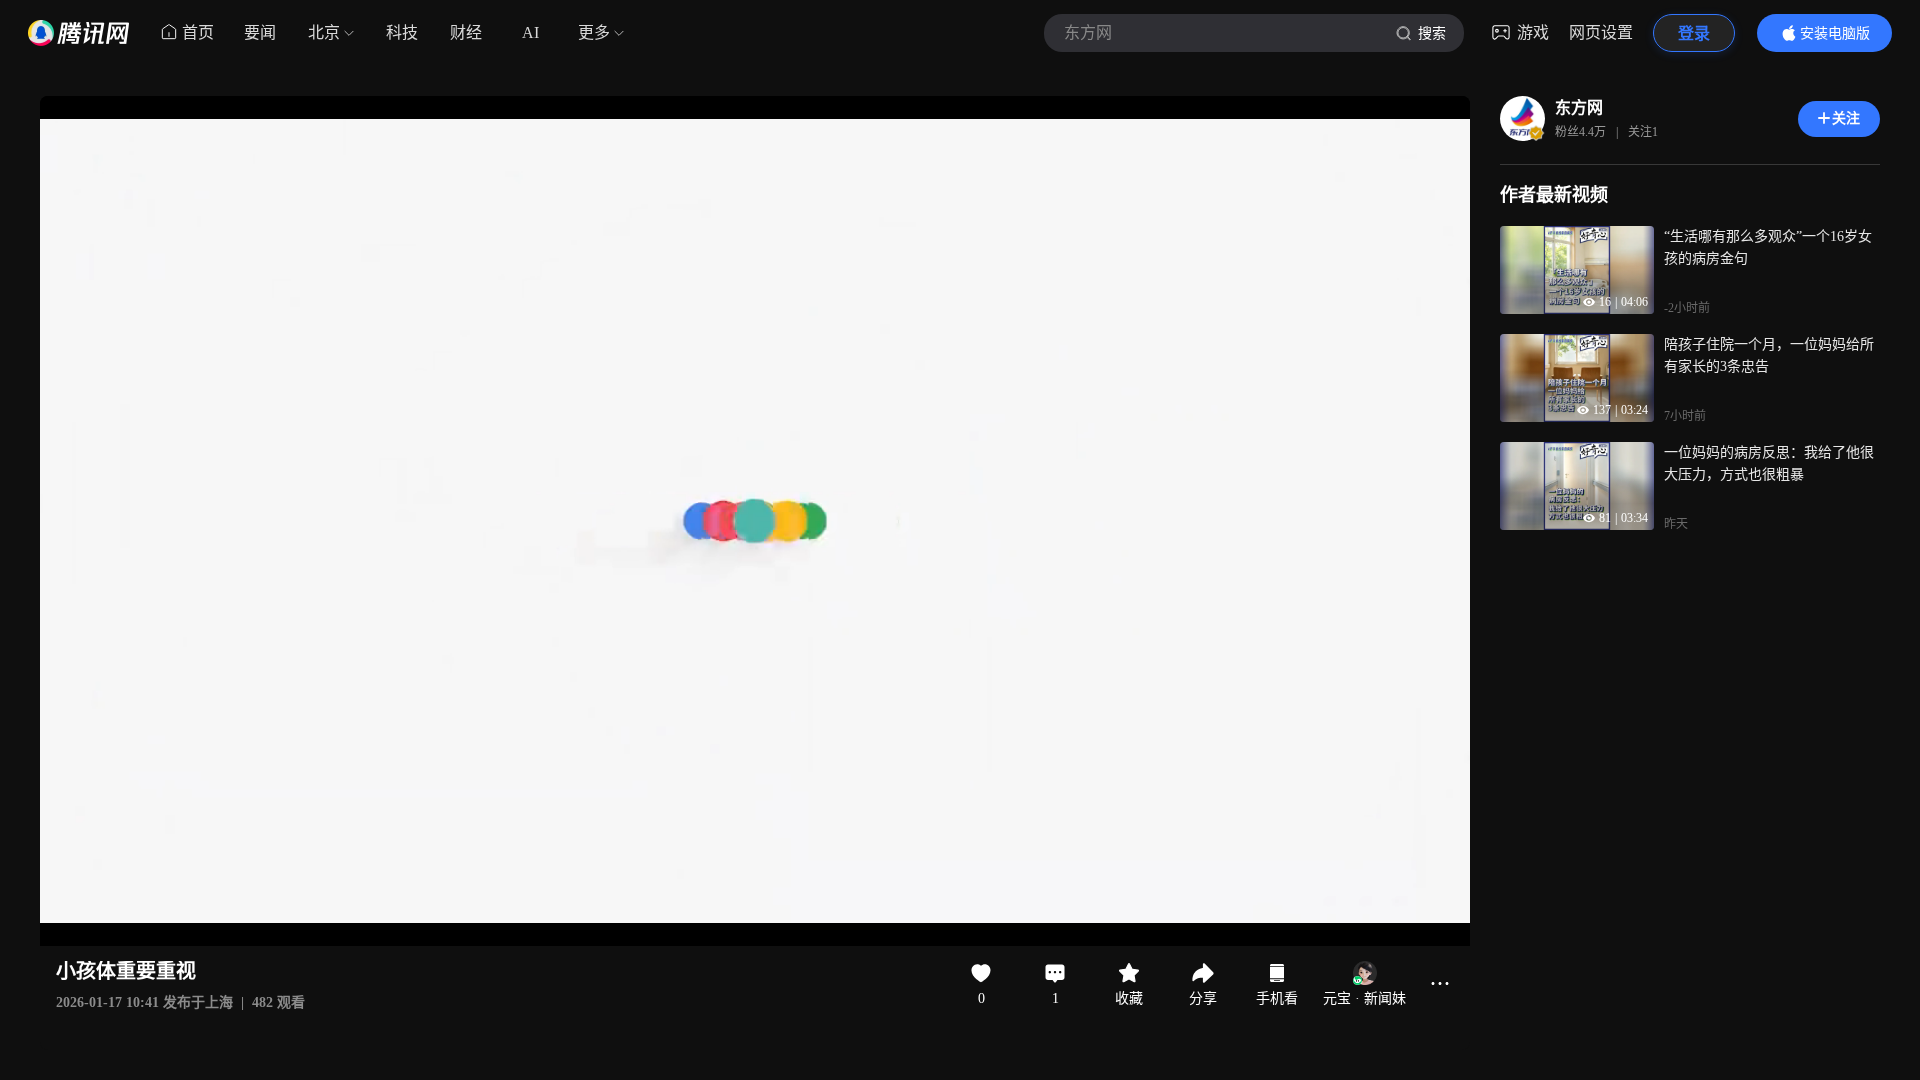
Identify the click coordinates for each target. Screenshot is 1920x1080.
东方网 (1579, 107)
